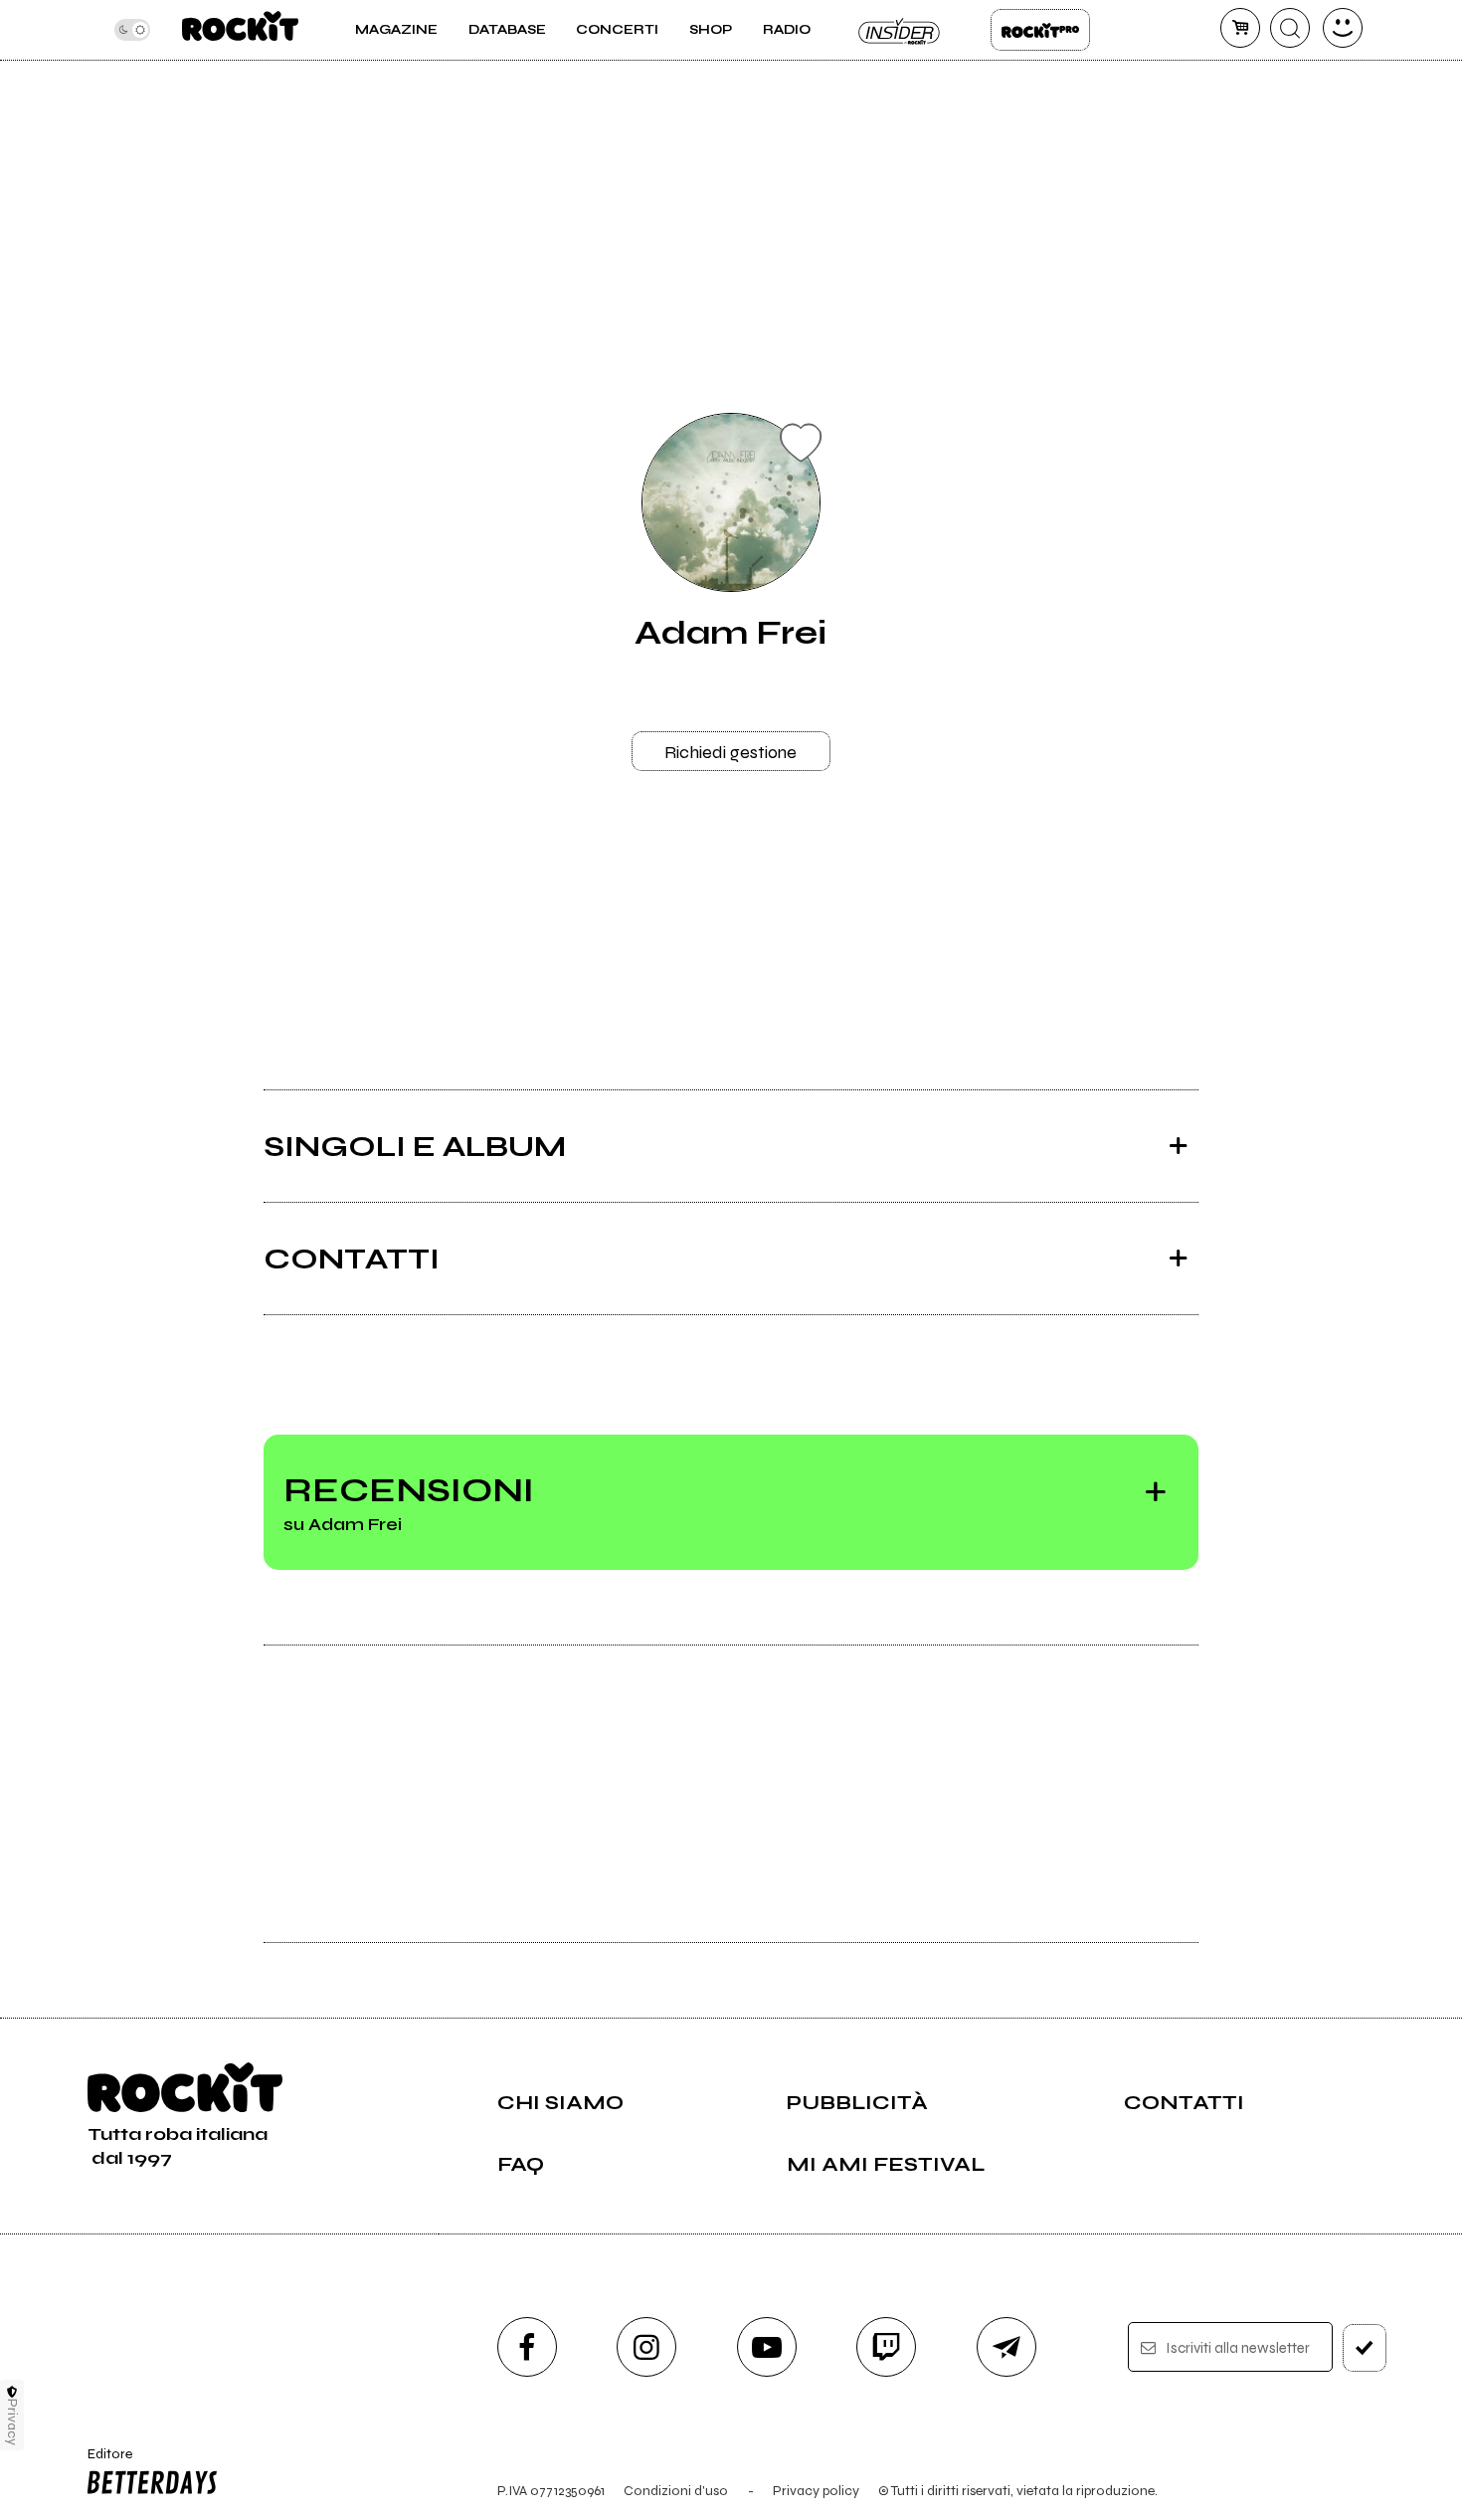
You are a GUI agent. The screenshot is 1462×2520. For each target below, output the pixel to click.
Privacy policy (816, 2491)
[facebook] (527, 2347)
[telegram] (1006, 2347)
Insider (900, 30)
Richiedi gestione (731, 752)
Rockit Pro (1040, 30)
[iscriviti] (1365, 2348)
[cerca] (1290, 28)
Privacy (12, 2422)
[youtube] (767, 2347)
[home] (240, 30)
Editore (103, 2462)
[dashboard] (1343, 28)
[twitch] (886, 2347)
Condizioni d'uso (676, 2491)
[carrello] (1240, 28)
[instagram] (646, 2347)
